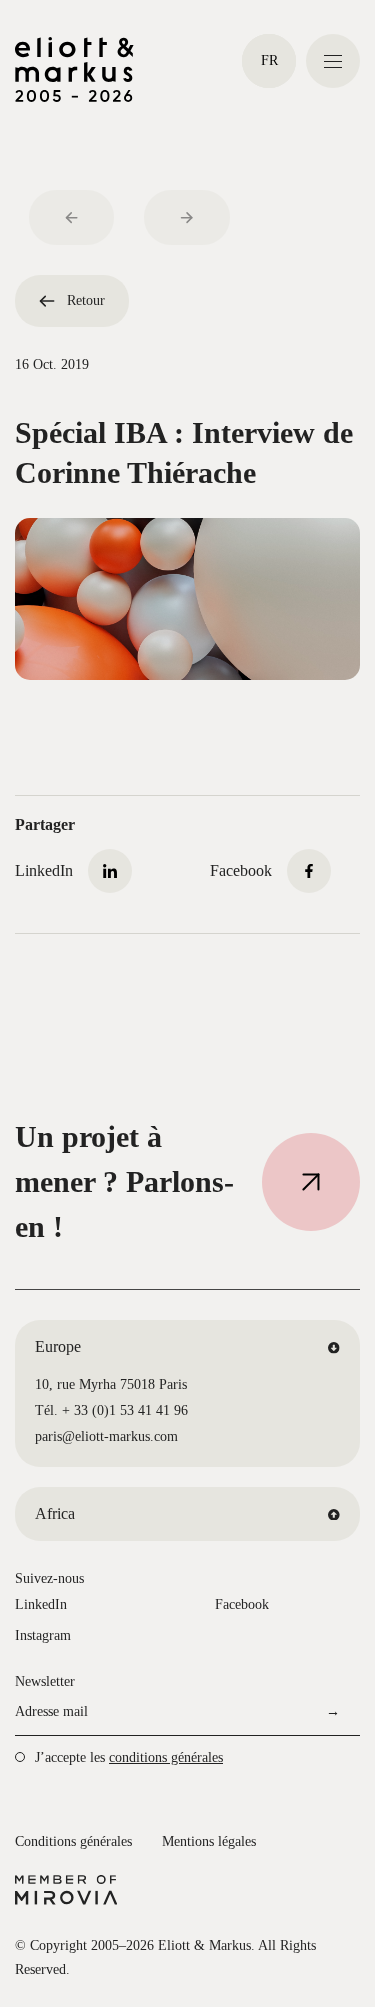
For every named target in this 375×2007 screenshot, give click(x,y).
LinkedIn (41, 1604)
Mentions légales (209, 1841)
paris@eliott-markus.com (106, 1436)
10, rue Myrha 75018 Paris (111, 1384)
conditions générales (166, 1757)
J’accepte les (129, 1757)
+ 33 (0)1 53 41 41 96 (125, 1410)
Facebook (242, 1604)
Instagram (43, 1635)
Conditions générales (73, 1841)
